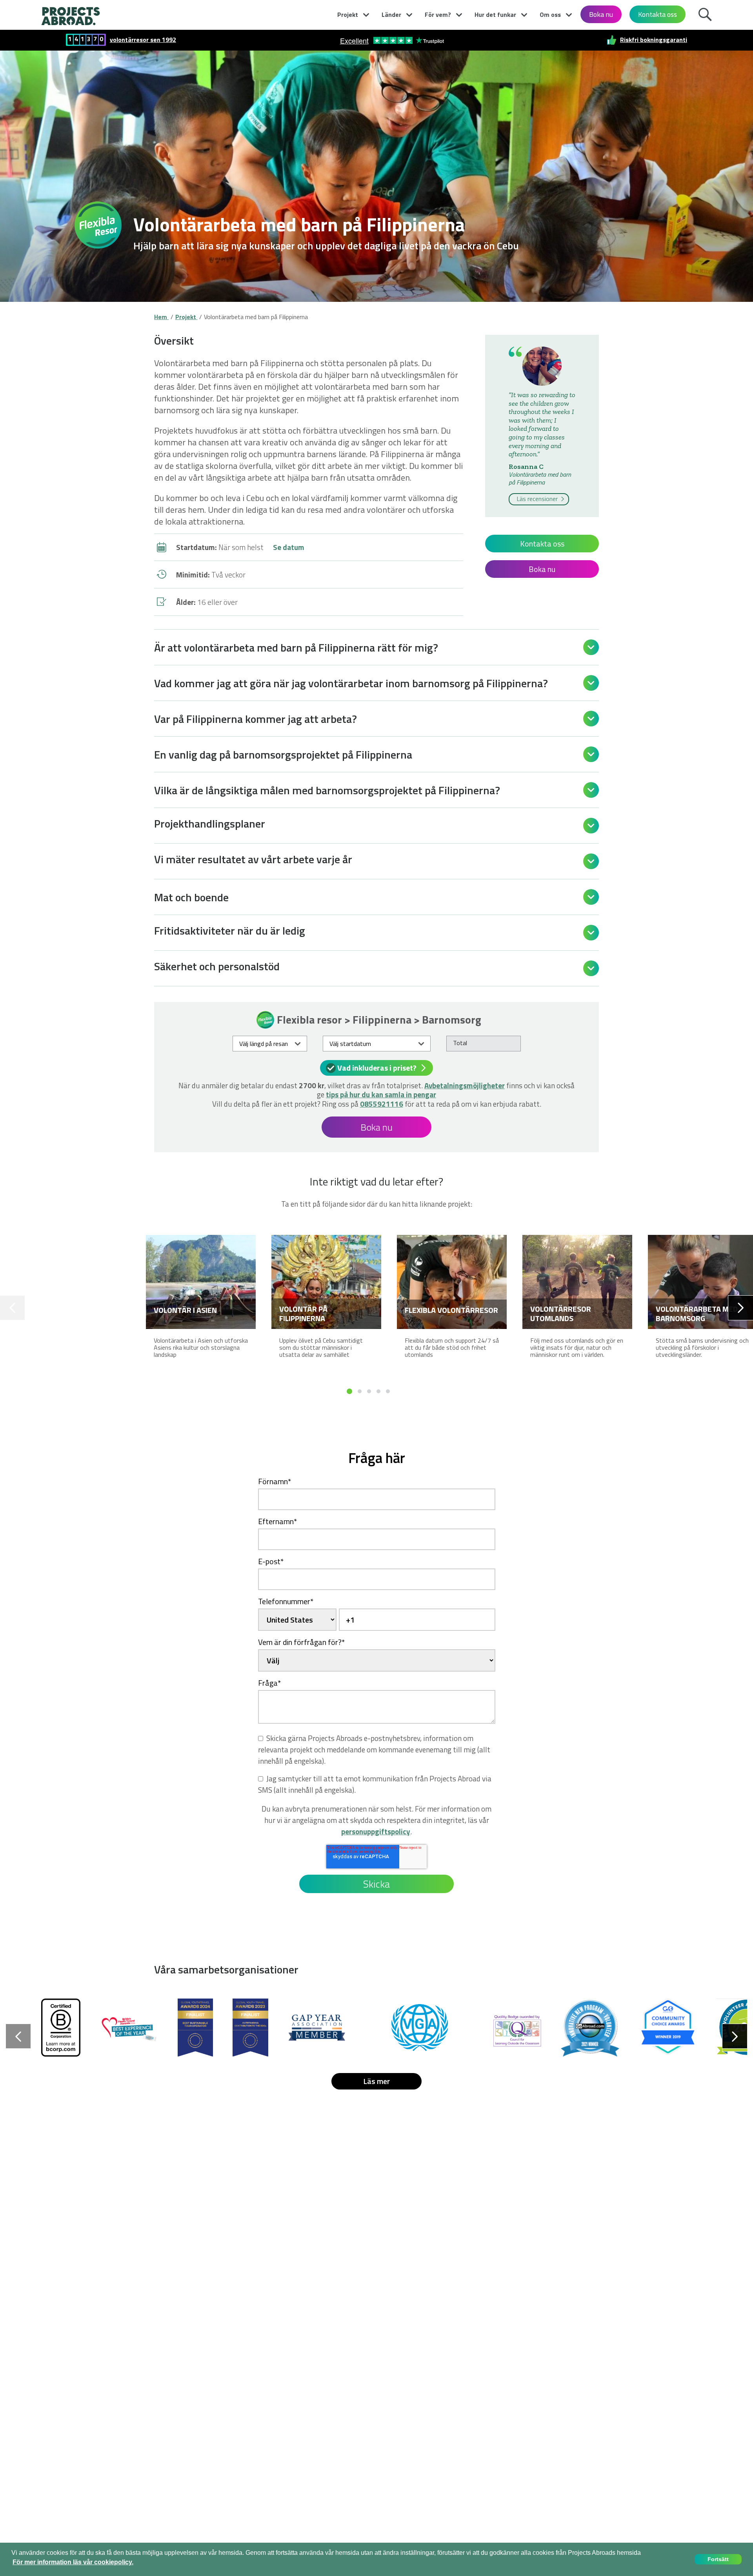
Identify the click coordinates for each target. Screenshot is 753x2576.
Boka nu (601, 14)
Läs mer (376, 2081)
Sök (705, 13)
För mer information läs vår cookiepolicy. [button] (73, 2562)
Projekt (348, 15)
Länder (391, 15)
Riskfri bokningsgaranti (654, 40)
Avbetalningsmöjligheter (465, 1085)
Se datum (289, 547)
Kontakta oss (658, 14)
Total (460, 1043)
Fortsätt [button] (718, 2559)
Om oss (550, 15)
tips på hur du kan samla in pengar (381, 1094)
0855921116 (382, 1104)
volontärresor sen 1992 (143, 40)
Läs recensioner (538, 499)
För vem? (438, 15)
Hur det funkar (495, 15)
